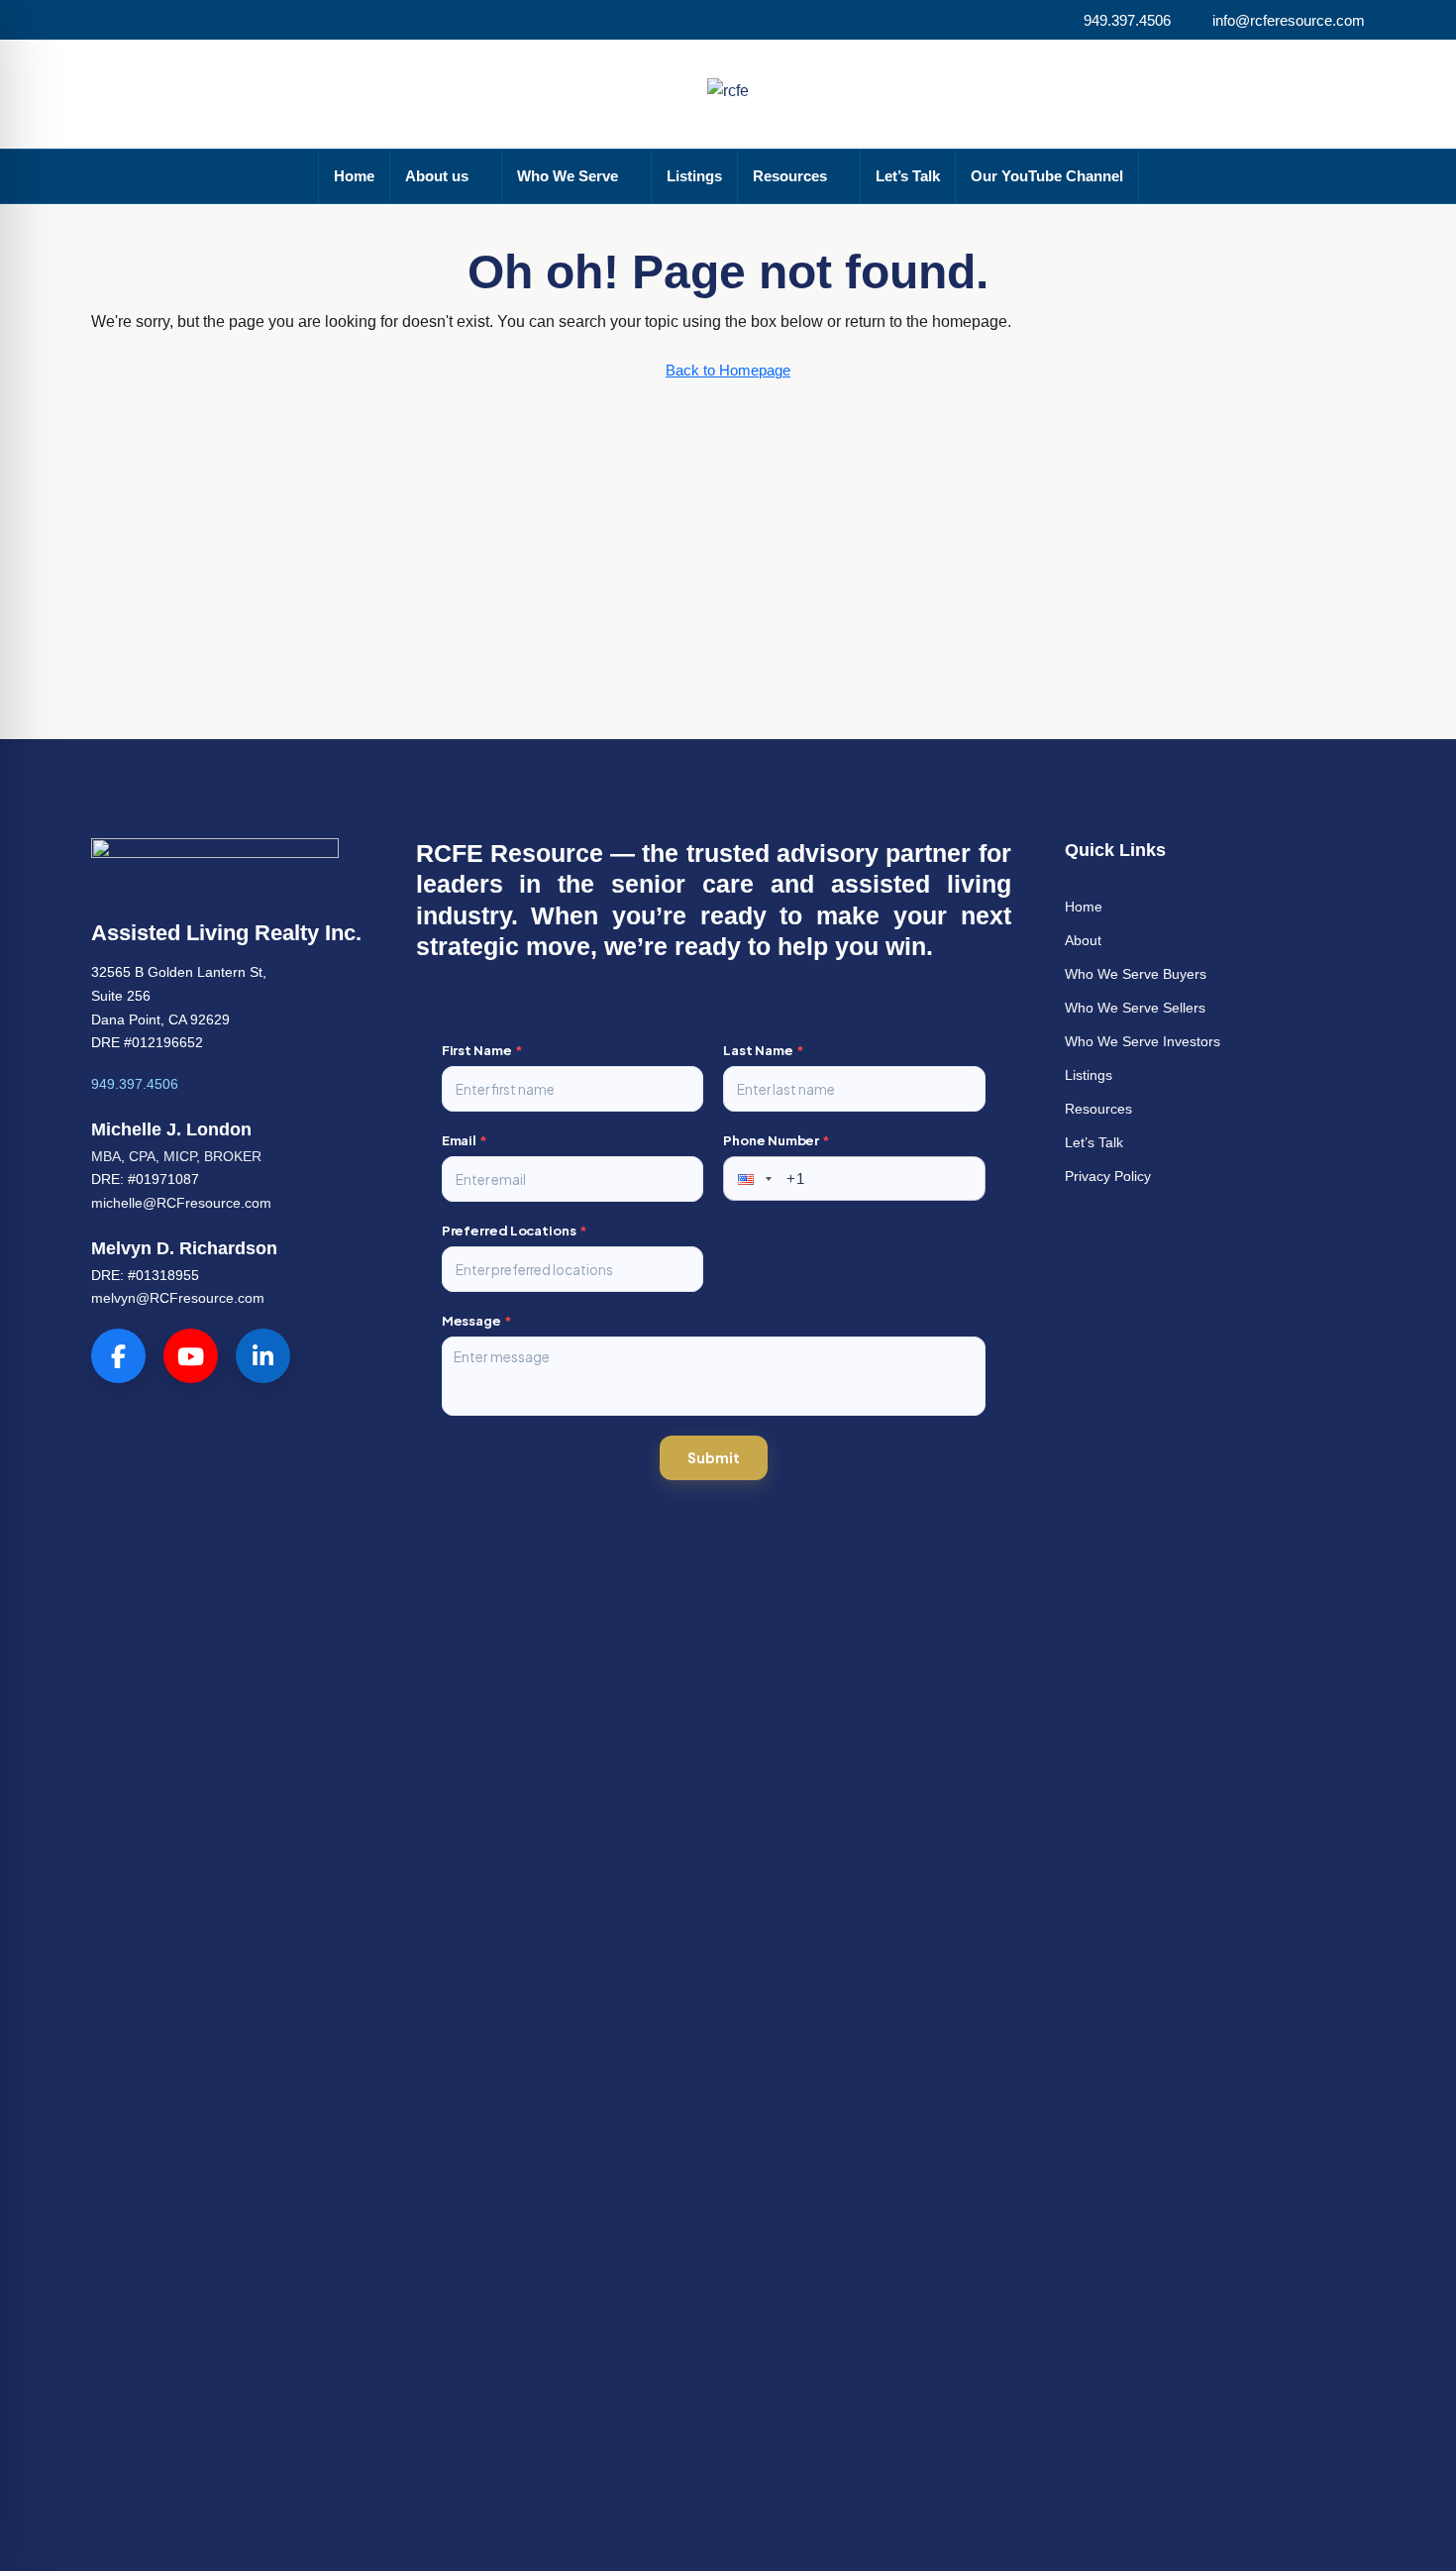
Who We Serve (568, 176)
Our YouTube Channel (1047, 176)
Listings (694, 176)
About (1083, 940)
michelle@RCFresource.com (181, 1203)
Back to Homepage (728, 370)
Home (354, 176)
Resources (790, 176)
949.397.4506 (135, 1084)
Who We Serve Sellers (1135, 1008)
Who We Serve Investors (1143, 1041)
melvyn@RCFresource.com (178, 1298)
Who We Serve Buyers (1136, 974)
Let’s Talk (908, 176)
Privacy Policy (1108, 1176)
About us (437, 176)
